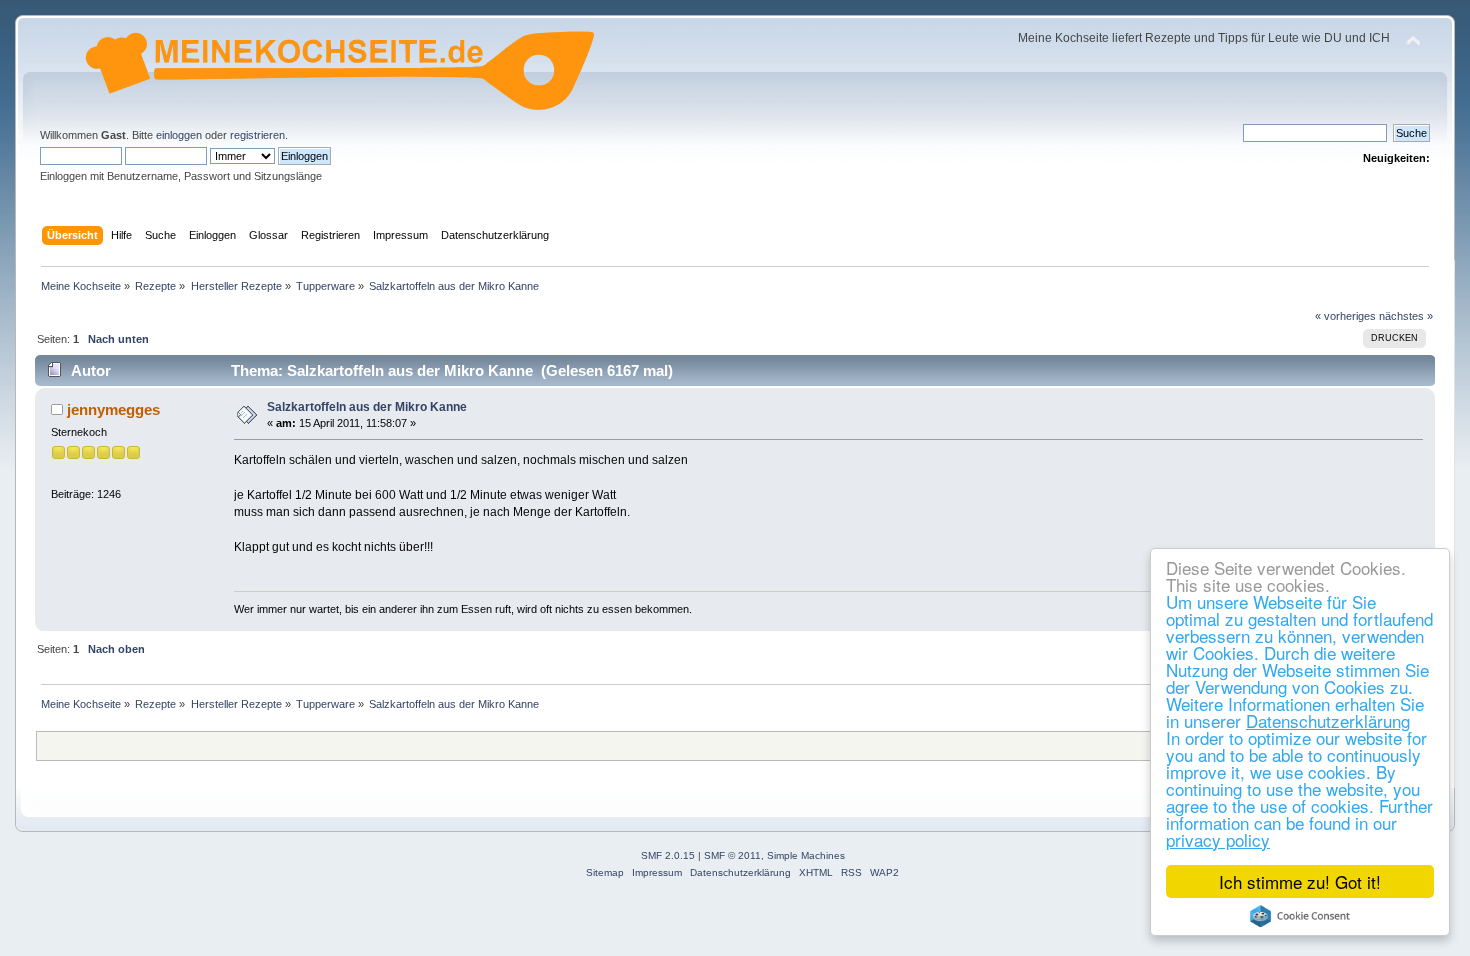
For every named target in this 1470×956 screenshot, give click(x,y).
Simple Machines (806, 855)
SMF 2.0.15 (668, 855)
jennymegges (113, 409)
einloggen (179, 135)
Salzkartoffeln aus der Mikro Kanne (367, 407)
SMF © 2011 (732, 855)
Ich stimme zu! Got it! (1300, 881)
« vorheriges (1345, 316)
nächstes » (1406, 316)
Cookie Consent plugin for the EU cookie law (1300, 916)
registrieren (257, 135)
